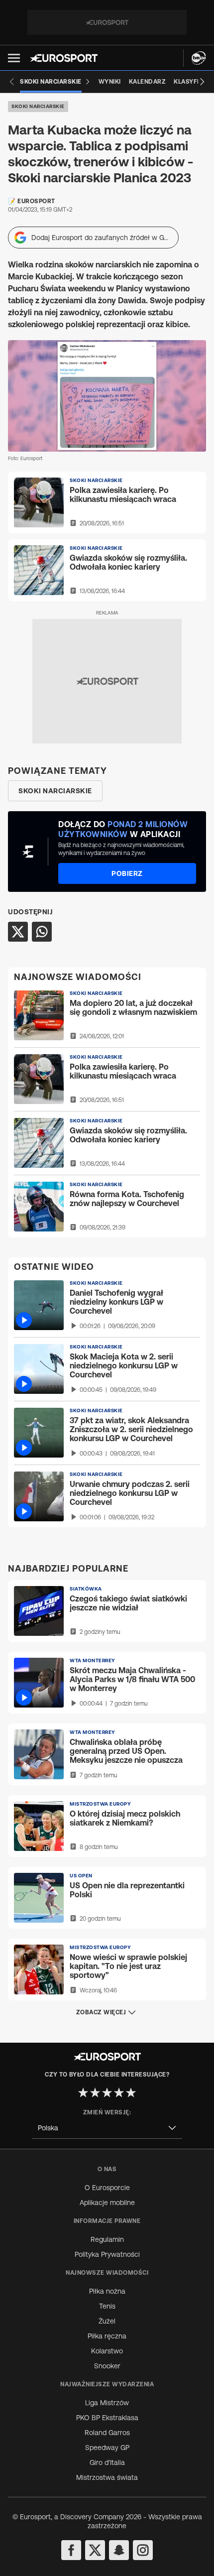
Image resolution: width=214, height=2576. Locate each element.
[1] (83, 2092)
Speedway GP (107, 2448)
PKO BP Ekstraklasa (107, 2418)
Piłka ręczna (107, 2336)
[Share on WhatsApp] (42, 932)
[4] (119, 2092)
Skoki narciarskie (38, 106)
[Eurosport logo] (64, 58)
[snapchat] (119, 2550)
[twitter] (95, 2550)
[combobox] (107, 2128)
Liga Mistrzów (107, 2403)
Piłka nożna (107, 2291)
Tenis (107, 2306)
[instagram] (143, 2550)
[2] (95, 2092)
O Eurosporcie (107, 2188)
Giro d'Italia (107, 2462)
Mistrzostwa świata (107, 2477)
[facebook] (71, 2550)
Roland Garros (107, 2433)
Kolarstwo (107, 2351)
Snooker (107, 2366)
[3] (107, 2092)
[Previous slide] (12, 82)
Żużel (107, 2321)
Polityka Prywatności (107, 2254)
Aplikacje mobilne (107, 2203)
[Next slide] (202, 82)
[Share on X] (18, 932)
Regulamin (107, 2239)
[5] (131, 2092)
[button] (14, 58)
